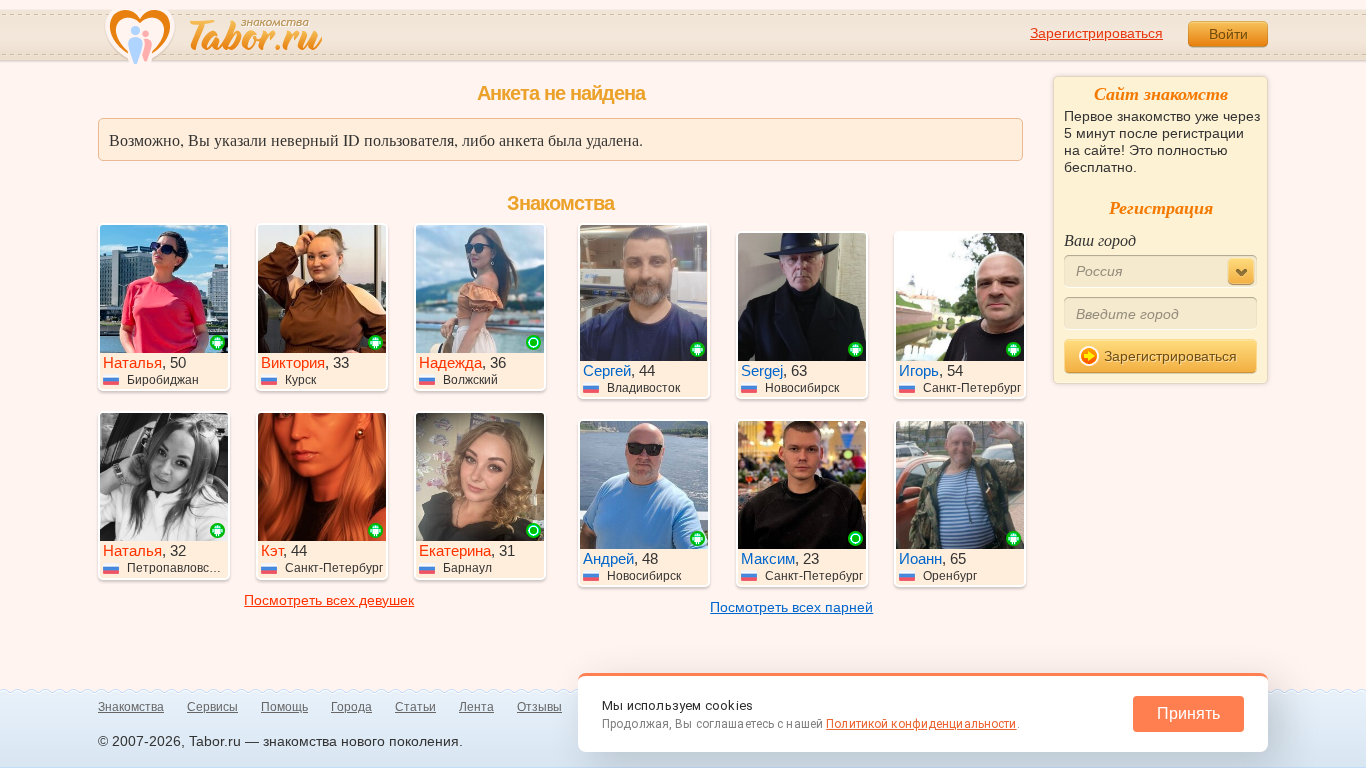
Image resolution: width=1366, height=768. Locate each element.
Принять (1188, 713)
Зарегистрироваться (1096, 33)
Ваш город (1100, 239)
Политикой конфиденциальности (921, 724)
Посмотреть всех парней (791, 607)
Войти (1228, 34)
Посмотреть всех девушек (329, 600)
